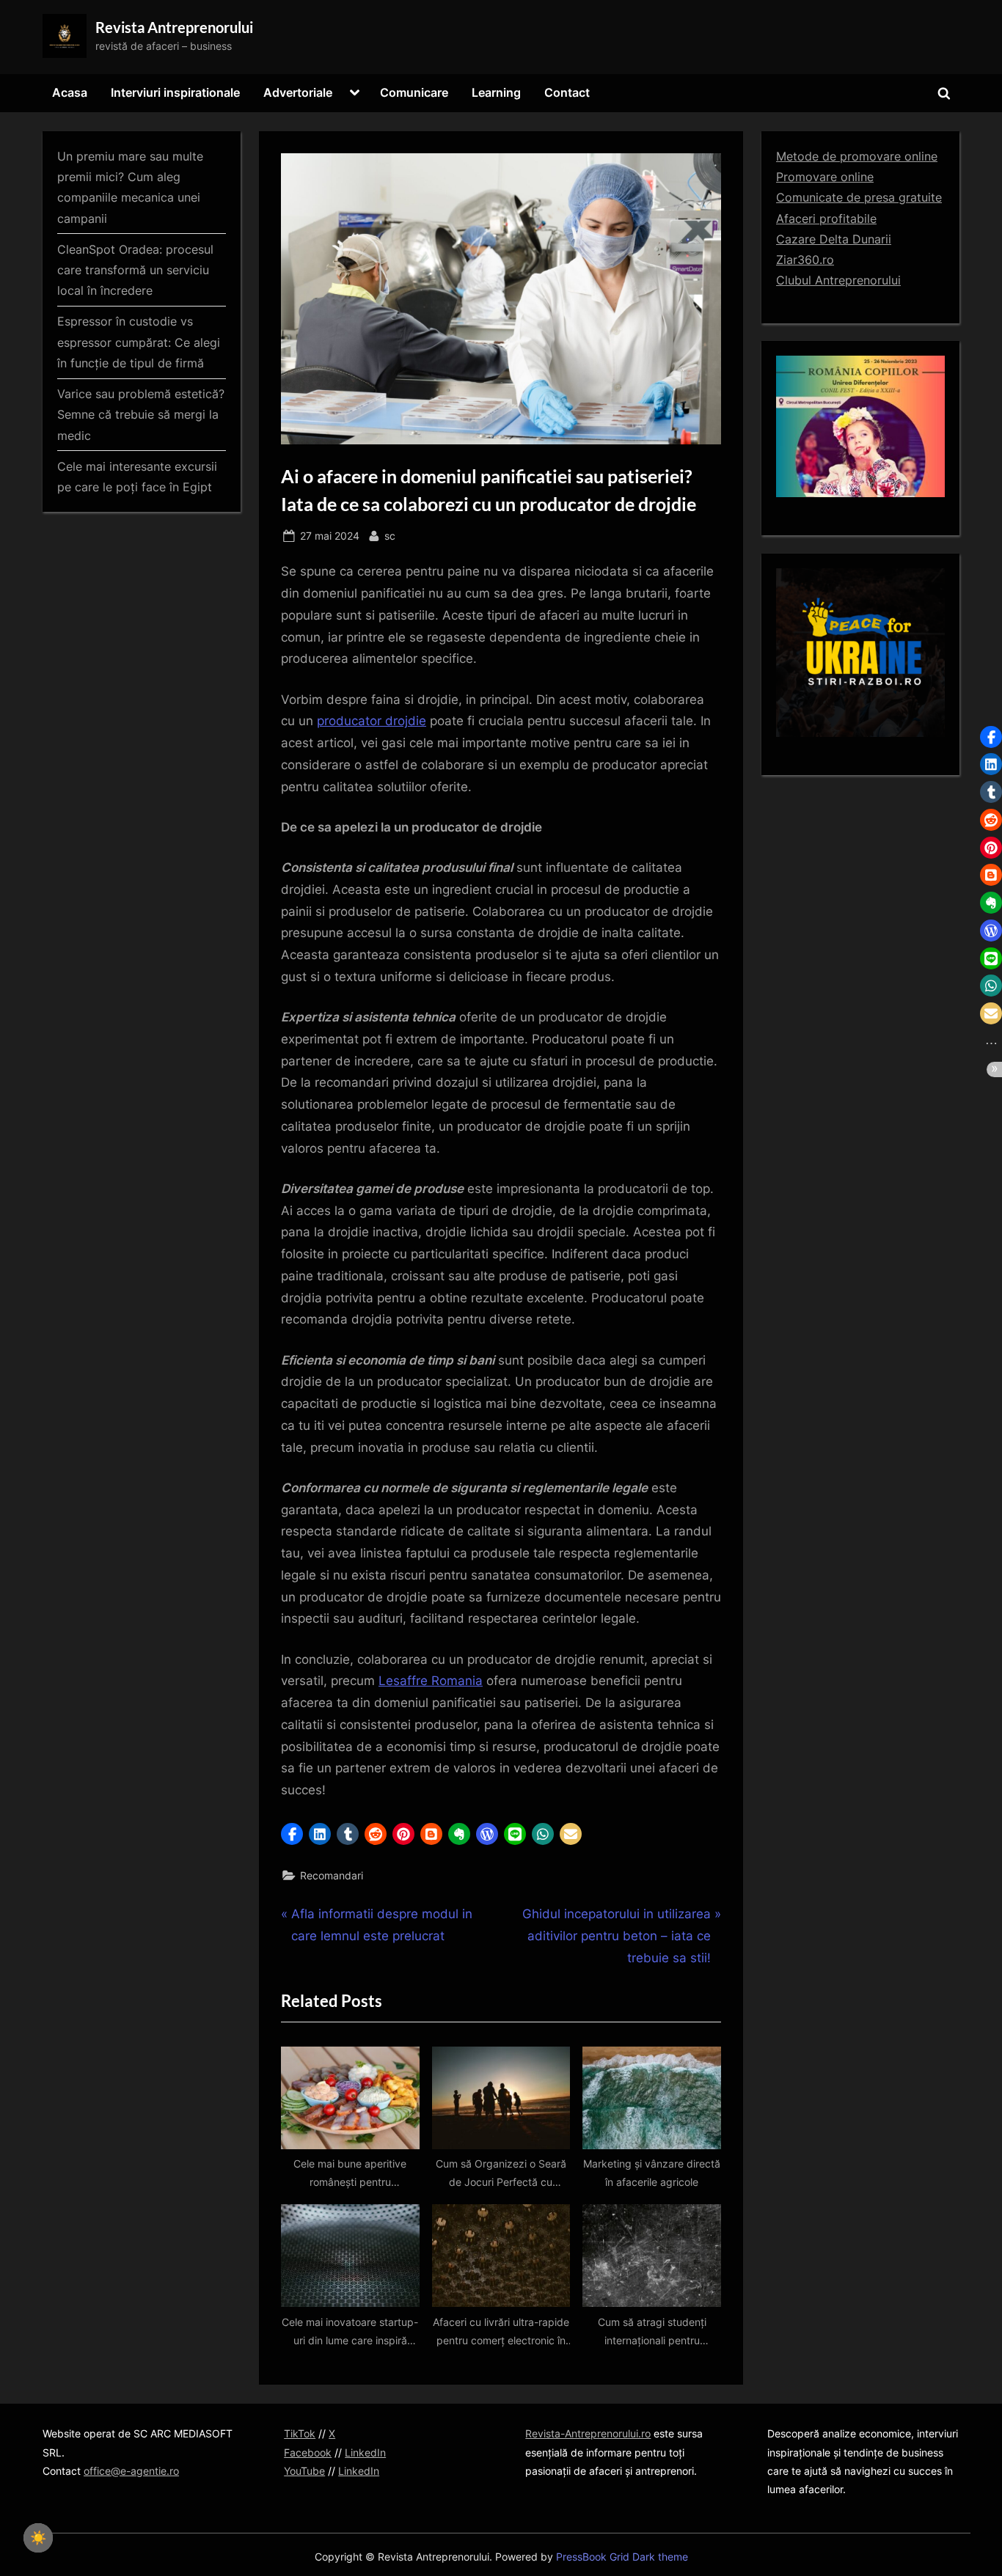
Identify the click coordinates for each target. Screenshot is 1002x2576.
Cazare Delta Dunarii (834, 239)
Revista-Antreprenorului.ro (588, 2433)
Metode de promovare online (857, 156)
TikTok (300, 2433)
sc (390, 535)
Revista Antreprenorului (174, 27)
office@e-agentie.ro (131, 2471)
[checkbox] (38, 2538)
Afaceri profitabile (826, 219)
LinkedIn (365, 2452)
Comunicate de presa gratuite (859, 197)
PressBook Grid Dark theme (622, 2557)
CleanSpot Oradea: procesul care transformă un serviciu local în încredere (135, 270)
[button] (292, 1834)
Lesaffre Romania (431, 1681)
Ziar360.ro (805, 260)
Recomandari (332, 1875)
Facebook (308, 2452)
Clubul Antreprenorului (838, 280)
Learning (496, 92)
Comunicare (414, 92)
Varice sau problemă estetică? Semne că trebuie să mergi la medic (141, 415)
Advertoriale (298, 92)
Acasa (70, 92)
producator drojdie (372, 721)
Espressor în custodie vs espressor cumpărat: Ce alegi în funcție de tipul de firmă (139, 342)
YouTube (304, 2471)
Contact (567, 92)
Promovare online (825, 177)
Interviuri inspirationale (175, 92)
